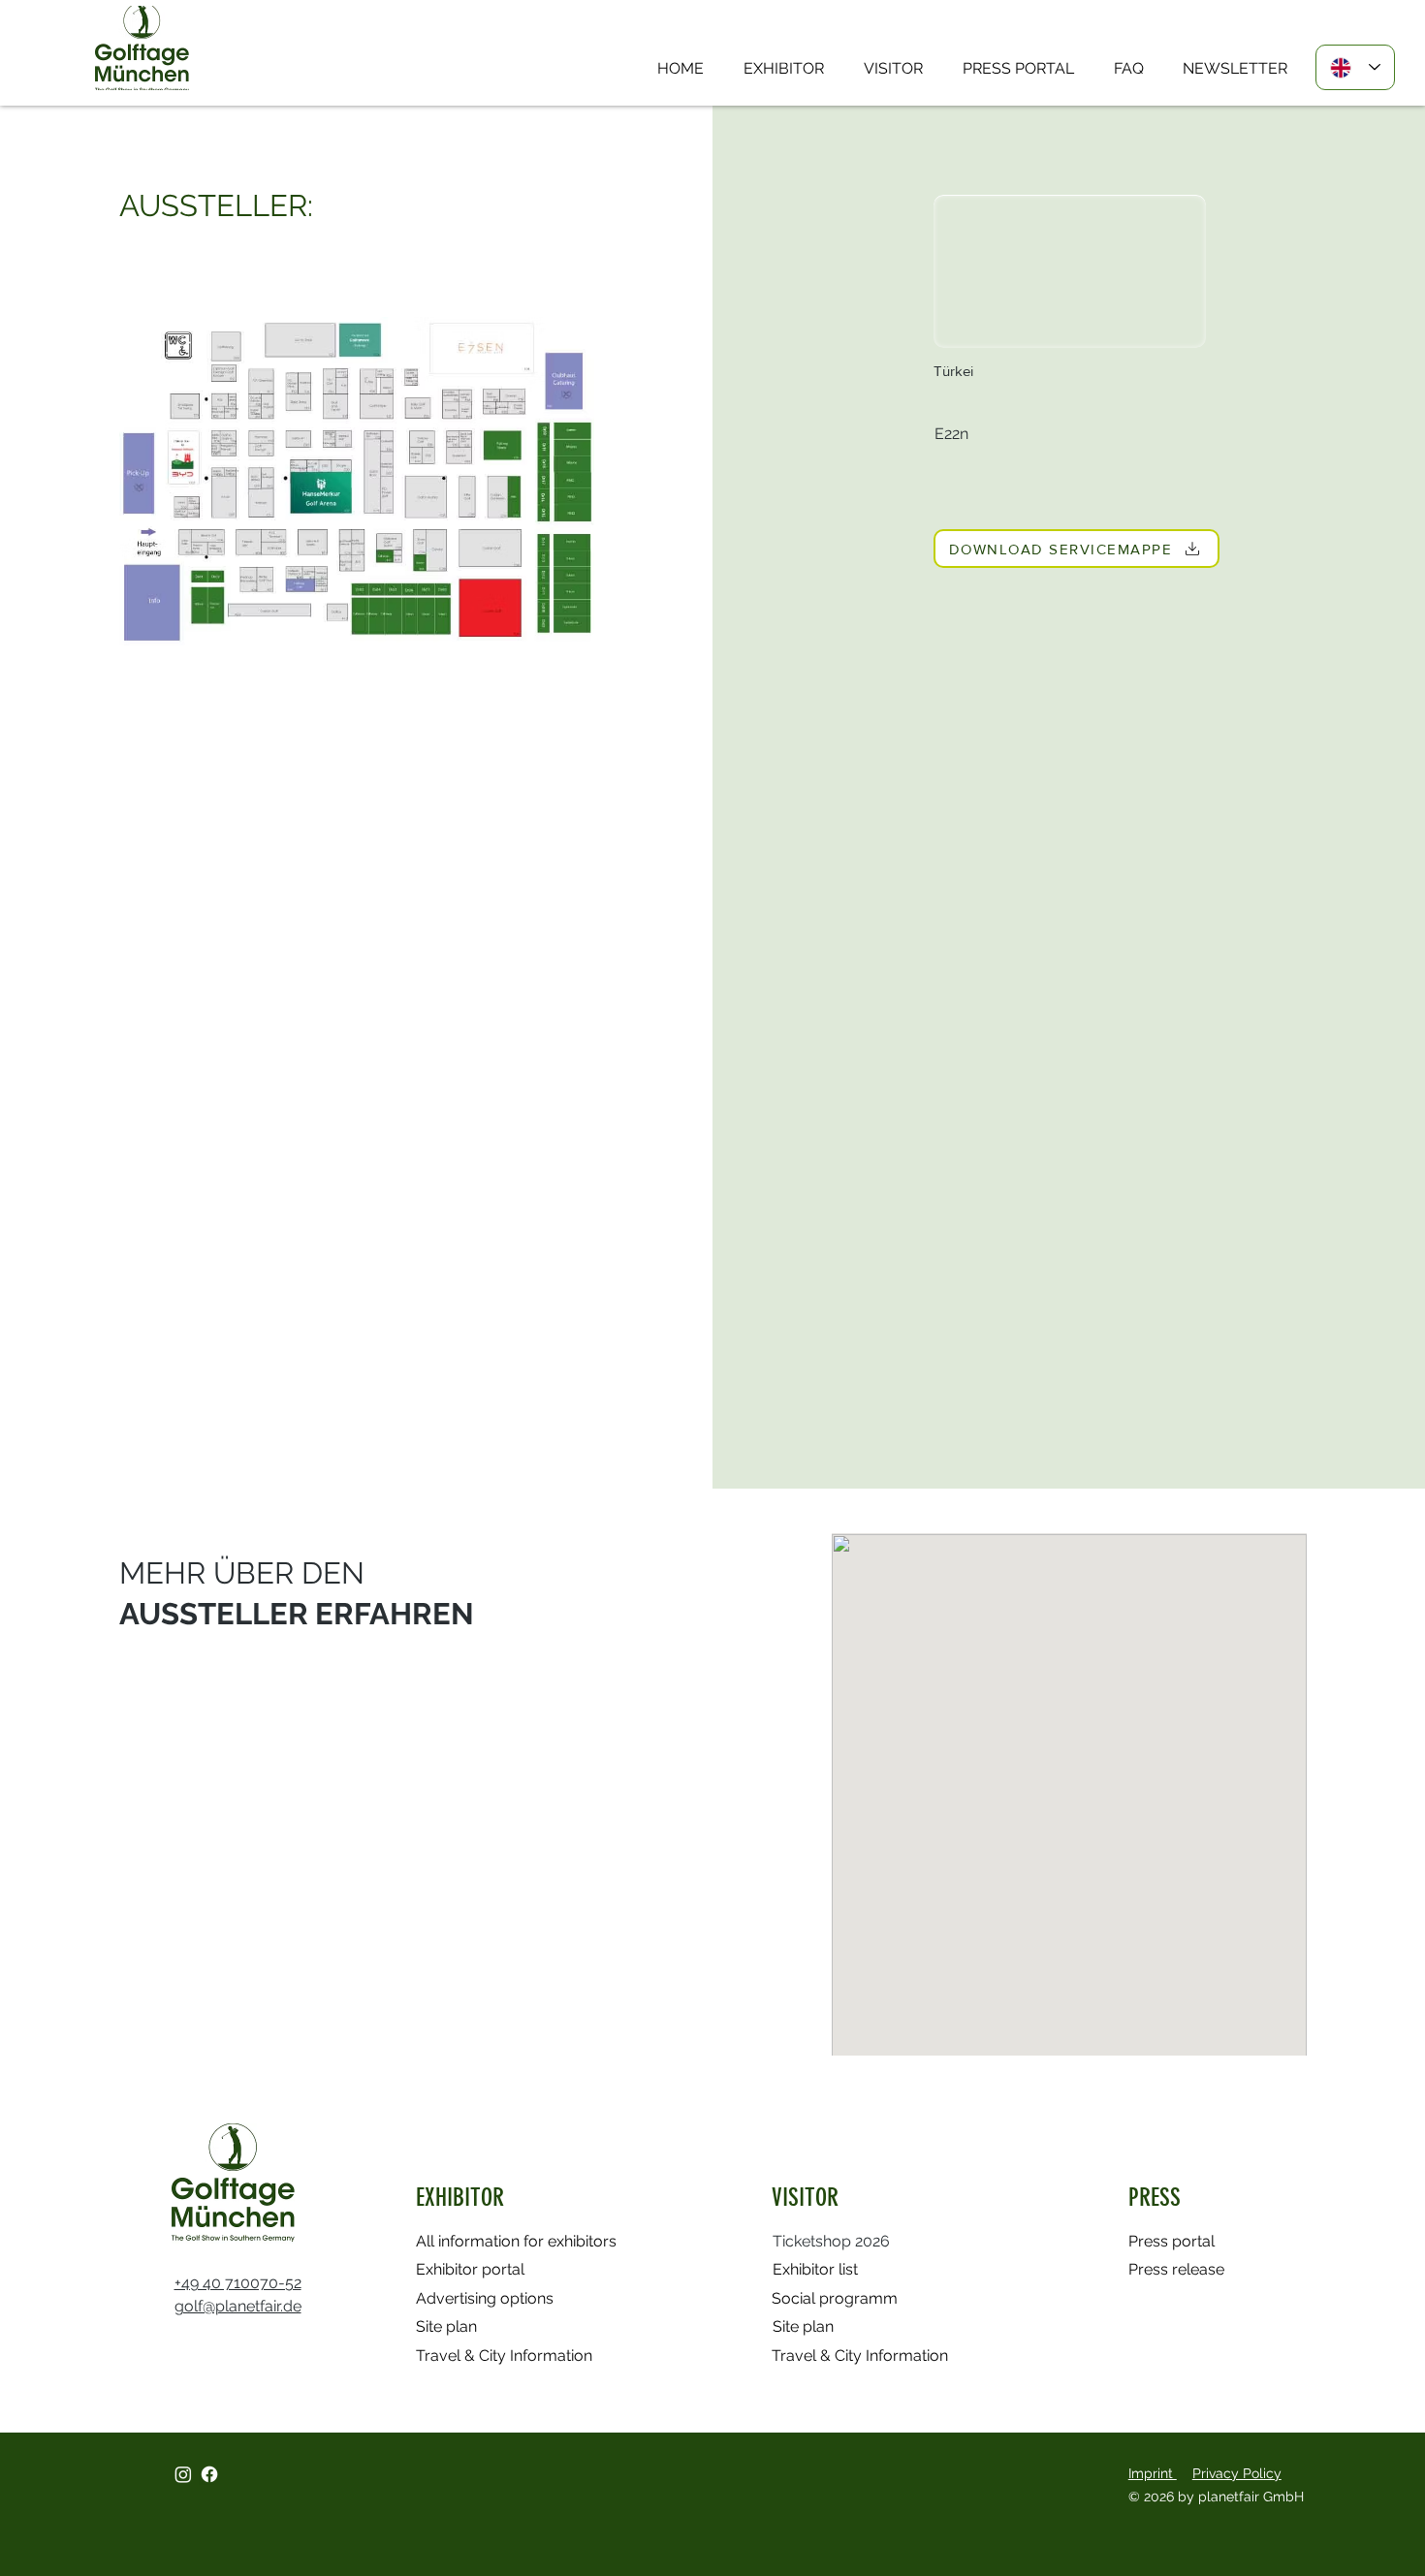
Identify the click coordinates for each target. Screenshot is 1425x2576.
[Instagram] (183, 2474)
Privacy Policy (1237, 2473)
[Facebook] (209, 2474)
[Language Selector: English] (1355, 67)
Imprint (1153, 2473)
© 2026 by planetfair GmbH (1218, 2497)
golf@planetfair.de (238, 2306)
